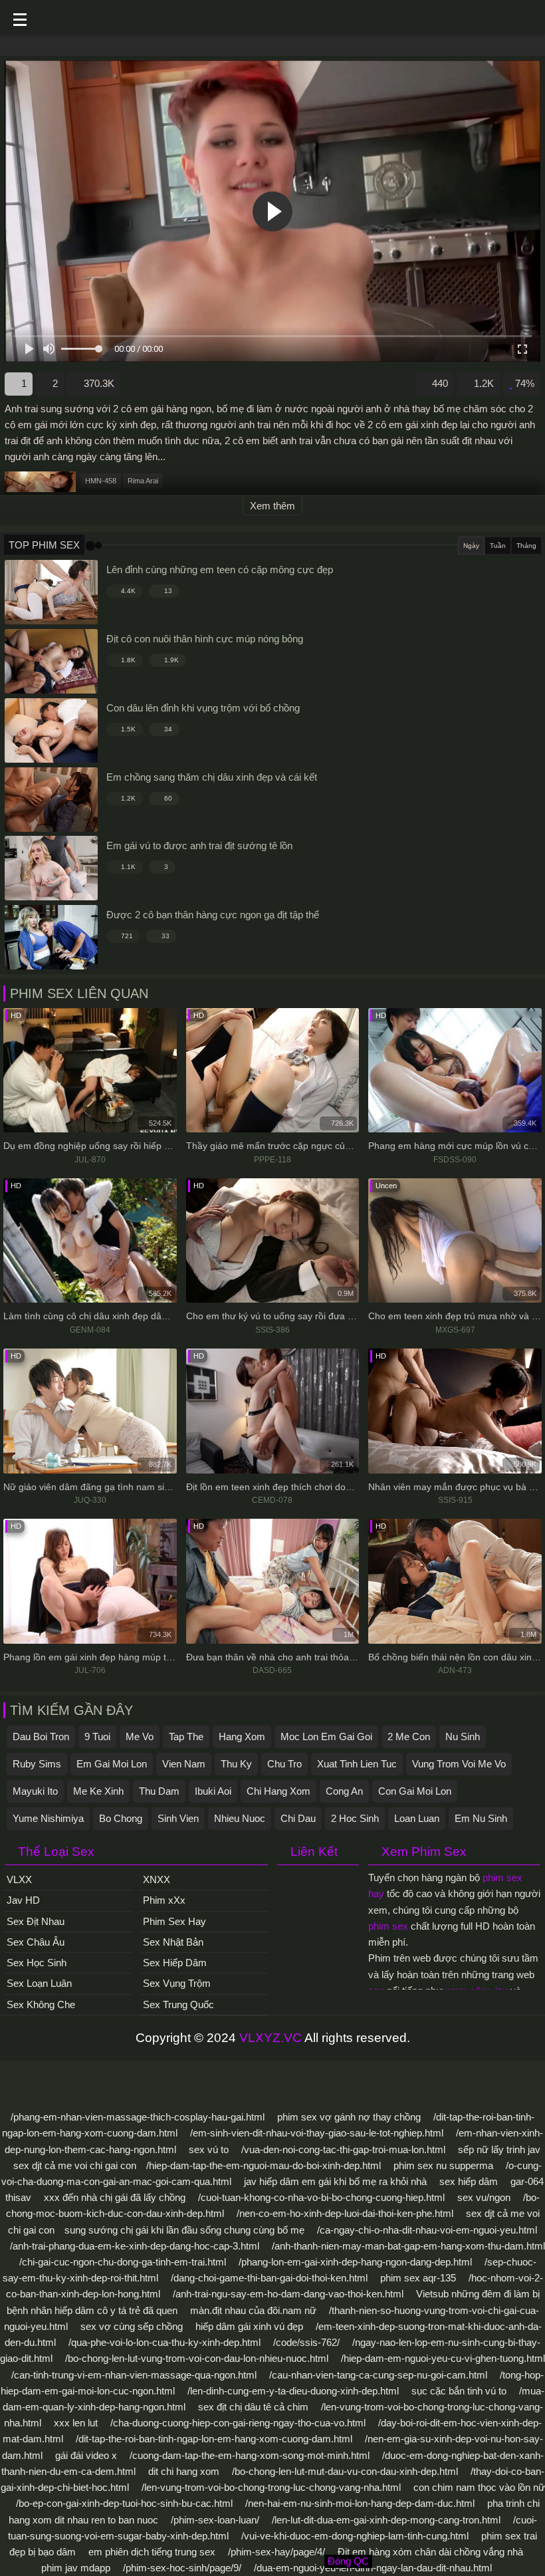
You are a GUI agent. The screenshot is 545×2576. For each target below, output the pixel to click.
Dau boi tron (41, 1737)
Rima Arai (143, 481)
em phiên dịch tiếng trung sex (152, 2552)
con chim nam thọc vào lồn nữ (479, 2487)
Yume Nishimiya (48, 1818)
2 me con (409, 1737)
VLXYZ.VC (271, 2038)
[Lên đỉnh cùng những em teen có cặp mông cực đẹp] (51, 592)
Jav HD (23, 1900)
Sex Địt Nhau (36, 1921)
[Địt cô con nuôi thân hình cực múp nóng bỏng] (51, 661)
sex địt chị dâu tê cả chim (253, 2407)
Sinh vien (178, 1818)
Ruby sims (37, 1764)
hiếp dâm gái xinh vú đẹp (249, 2326)
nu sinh (463, 1737)
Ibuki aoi (213, 1791)
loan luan (417, 1818)
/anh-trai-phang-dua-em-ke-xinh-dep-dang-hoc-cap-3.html (135, 2246)
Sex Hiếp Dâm (175, 1963)
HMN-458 (101, 481)
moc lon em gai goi (326, 1737)
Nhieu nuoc (240, 1818)
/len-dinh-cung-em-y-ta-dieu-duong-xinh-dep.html (293, 2391)
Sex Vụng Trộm (177, 1983)
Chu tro (284, 1764)
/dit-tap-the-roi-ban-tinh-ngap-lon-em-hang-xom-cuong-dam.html (214, 2439)
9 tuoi (97, 1737)
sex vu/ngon (484, 2197)
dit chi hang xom (184, 2471)
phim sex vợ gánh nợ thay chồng (349, 2117)
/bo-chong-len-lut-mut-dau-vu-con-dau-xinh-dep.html (345, 2471)
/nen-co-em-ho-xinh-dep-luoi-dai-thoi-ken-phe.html (345, 2213)
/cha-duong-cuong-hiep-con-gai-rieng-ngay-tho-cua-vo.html (238, 2423)
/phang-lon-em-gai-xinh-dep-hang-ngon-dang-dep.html (355, 2262)
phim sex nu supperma (443, 2165)
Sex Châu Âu (36, 1942)
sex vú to (209, 2149)
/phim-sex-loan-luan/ (215, 2520)
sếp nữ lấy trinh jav (499, 2149)
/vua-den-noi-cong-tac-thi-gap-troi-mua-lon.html (343, 2149)
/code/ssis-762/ (306, 2342)
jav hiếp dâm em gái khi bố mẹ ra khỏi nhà (335, 2181)
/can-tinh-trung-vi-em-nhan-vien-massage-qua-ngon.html (134, 2375)
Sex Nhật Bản (173, 1942)
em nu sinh (481, 1818)
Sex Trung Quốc (178, 2004)
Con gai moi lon (415, 1791)
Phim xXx (164, 1900)
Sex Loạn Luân (39, 1983)
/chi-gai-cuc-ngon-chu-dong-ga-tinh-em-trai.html (123, 2262)
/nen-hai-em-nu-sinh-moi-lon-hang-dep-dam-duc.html (360, 2503)
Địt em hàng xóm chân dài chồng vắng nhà (430, 2552)
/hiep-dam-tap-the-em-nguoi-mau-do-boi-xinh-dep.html (264, 2165)
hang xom (242, 1737)
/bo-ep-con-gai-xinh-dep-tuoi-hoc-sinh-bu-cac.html (124, 2503)
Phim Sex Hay (174, 1921)
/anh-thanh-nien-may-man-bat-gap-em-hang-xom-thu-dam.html (408, 2246)
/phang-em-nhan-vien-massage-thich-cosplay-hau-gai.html (138, 2117)
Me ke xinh (98, 1791)
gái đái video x (86, 2455)
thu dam (159, 1791)
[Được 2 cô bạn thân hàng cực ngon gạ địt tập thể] (51, 937)
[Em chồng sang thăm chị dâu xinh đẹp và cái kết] (51, 800)
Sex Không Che (41, 2004)
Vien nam (184, 1764)
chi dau (298, 1818)
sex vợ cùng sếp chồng (132, 2326)
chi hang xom (278, 1791)
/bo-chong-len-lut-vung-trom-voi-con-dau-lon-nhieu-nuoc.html (197, 2358)
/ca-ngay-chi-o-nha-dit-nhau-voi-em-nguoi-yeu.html (427, 2230)
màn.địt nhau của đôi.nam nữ (253, 2310)
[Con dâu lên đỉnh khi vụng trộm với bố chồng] (51, 730)
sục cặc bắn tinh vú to (459, 2391)
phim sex (388, 1926)
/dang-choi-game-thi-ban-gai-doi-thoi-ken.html (269, 2278)
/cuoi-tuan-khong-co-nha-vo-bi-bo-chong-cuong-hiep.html (321, 2197)
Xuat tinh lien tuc (357, 1764)
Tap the (186, 1737)
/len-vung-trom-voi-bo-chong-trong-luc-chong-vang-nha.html (271, 2487)
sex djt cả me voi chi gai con (75, 2165)
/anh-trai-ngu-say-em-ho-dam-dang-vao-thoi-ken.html (288, 2294)
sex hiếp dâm (469, 2181)
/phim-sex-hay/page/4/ (276, 2552)
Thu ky (236, 1764)
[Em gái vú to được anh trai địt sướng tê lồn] (51, 868)
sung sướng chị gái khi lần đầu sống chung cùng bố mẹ (184, 2230)
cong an (344, 1791)
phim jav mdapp (76, 2568)
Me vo (140, 1737)
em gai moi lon (112, 1764)
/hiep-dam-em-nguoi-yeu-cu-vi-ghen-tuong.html (443, 2358)
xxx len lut (76, 2423)
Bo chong (121, 1818)
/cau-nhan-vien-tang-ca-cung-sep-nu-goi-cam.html (378, 2375)
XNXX (157, 1879)
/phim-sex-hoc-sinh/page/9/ (182, 2568)
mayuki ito (35, 1791)
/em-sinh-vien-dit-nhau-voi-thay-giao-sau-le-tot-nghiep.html (317, 2133)
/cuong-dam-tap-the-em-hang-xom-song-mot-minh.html (250, 2455)
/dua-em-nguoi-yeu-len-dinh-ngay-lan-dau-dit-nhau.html (373, 2568)
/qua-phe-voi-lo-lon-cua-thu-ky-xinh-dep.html (164, 2342)
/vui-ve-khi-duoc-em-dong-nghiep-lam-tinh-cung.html (355, 2536)
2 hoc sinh (355, 1818)
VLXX (19, 1879)
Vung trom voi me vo (459, 1764)
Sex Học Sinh (37, 1963)
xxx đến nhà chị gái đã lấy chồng (115, 2197)
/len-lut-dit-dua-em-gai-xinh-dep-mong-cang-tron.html (386, 2520)
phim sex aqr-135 (418, 2278)
